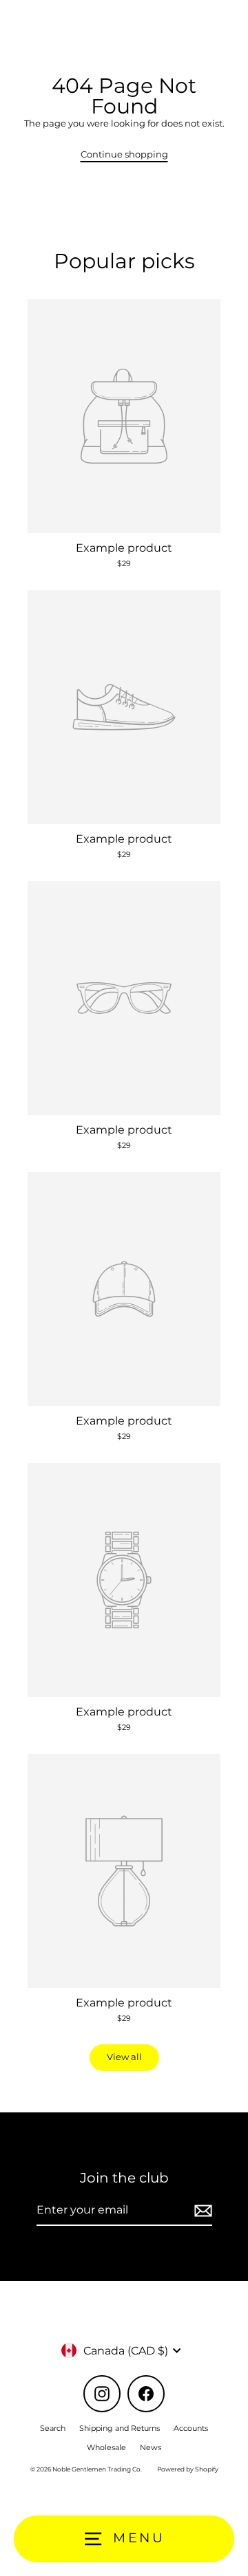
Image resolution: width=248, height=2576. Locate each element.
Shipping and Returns (120, 2428)
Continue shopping (124, 154)
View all (124, 2057)
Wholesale (106, 2447)
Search (53, 2428)
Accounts (191, 2428)
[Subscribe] (201, 2211)
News (151, 2447)
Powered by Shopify (188, 2469)
